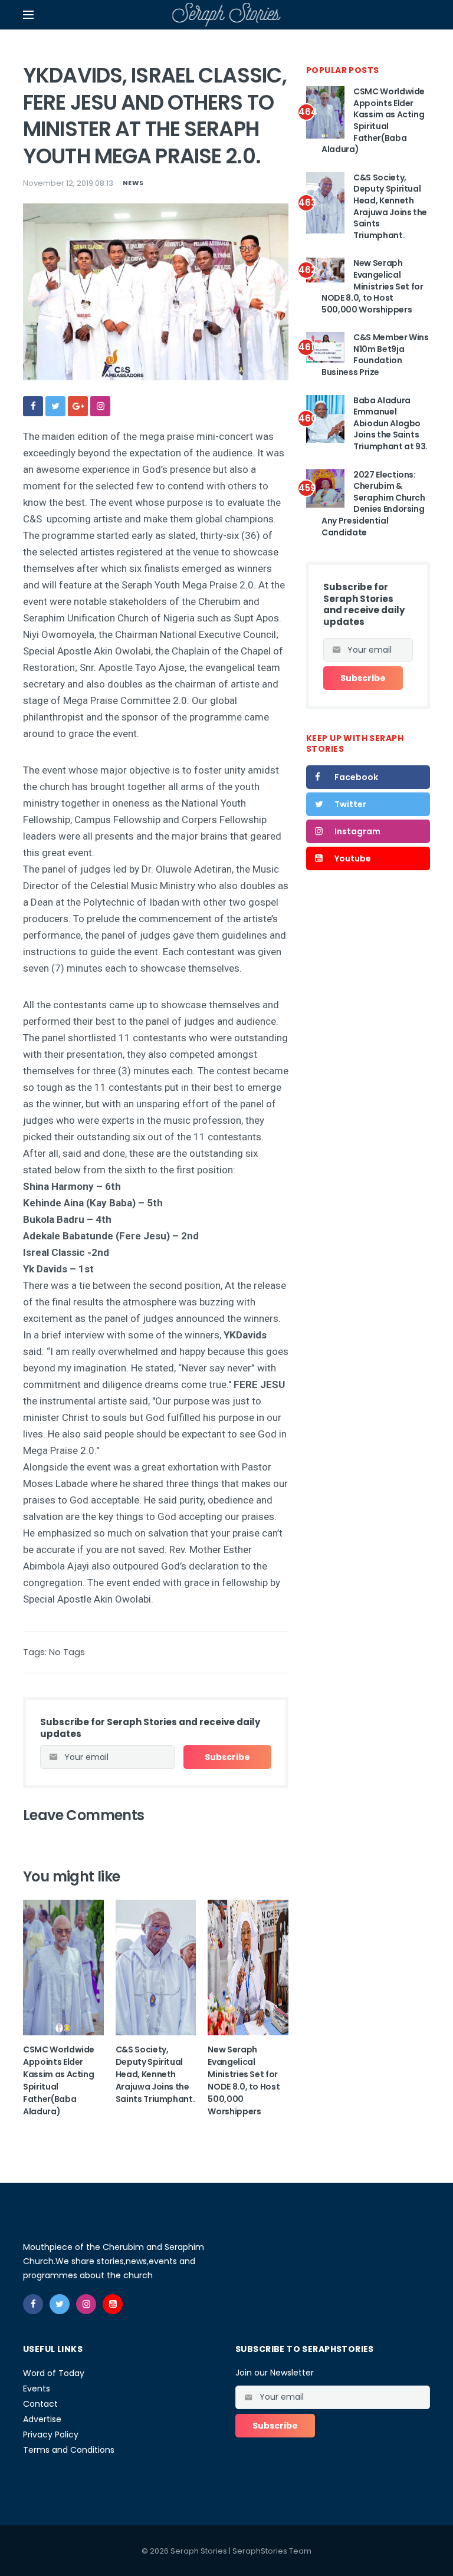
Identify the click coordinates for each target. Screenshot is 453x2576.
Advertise (42, 2419)
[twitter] (55, 406)
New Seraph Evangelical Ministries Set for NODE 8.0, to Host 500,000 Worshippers (244, 2080)
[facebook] (33, 406)
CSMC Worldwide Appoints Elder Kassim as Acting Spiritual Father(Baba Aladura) (373, 120)
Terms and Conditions (69, 2450)
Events (37, 2389)
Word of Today (54, 2373)
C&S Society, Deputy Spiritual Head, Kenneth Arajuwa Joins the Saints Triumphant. (155, 2074)
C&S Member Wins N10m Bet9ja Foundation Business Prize (375, 355)
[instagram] (100, 406)
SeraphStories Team (272, 2551)
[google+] (78, 406)
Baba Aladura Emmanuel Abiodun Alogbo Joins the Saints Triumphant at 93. (390, 423)
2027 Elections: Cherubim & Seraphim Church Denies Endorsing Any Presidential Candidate (373, 504)
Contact (40, 2404)
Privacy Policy (51, 2434)
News (133, 183)
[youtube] (113, 2304)
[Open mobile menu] (28, 15)
